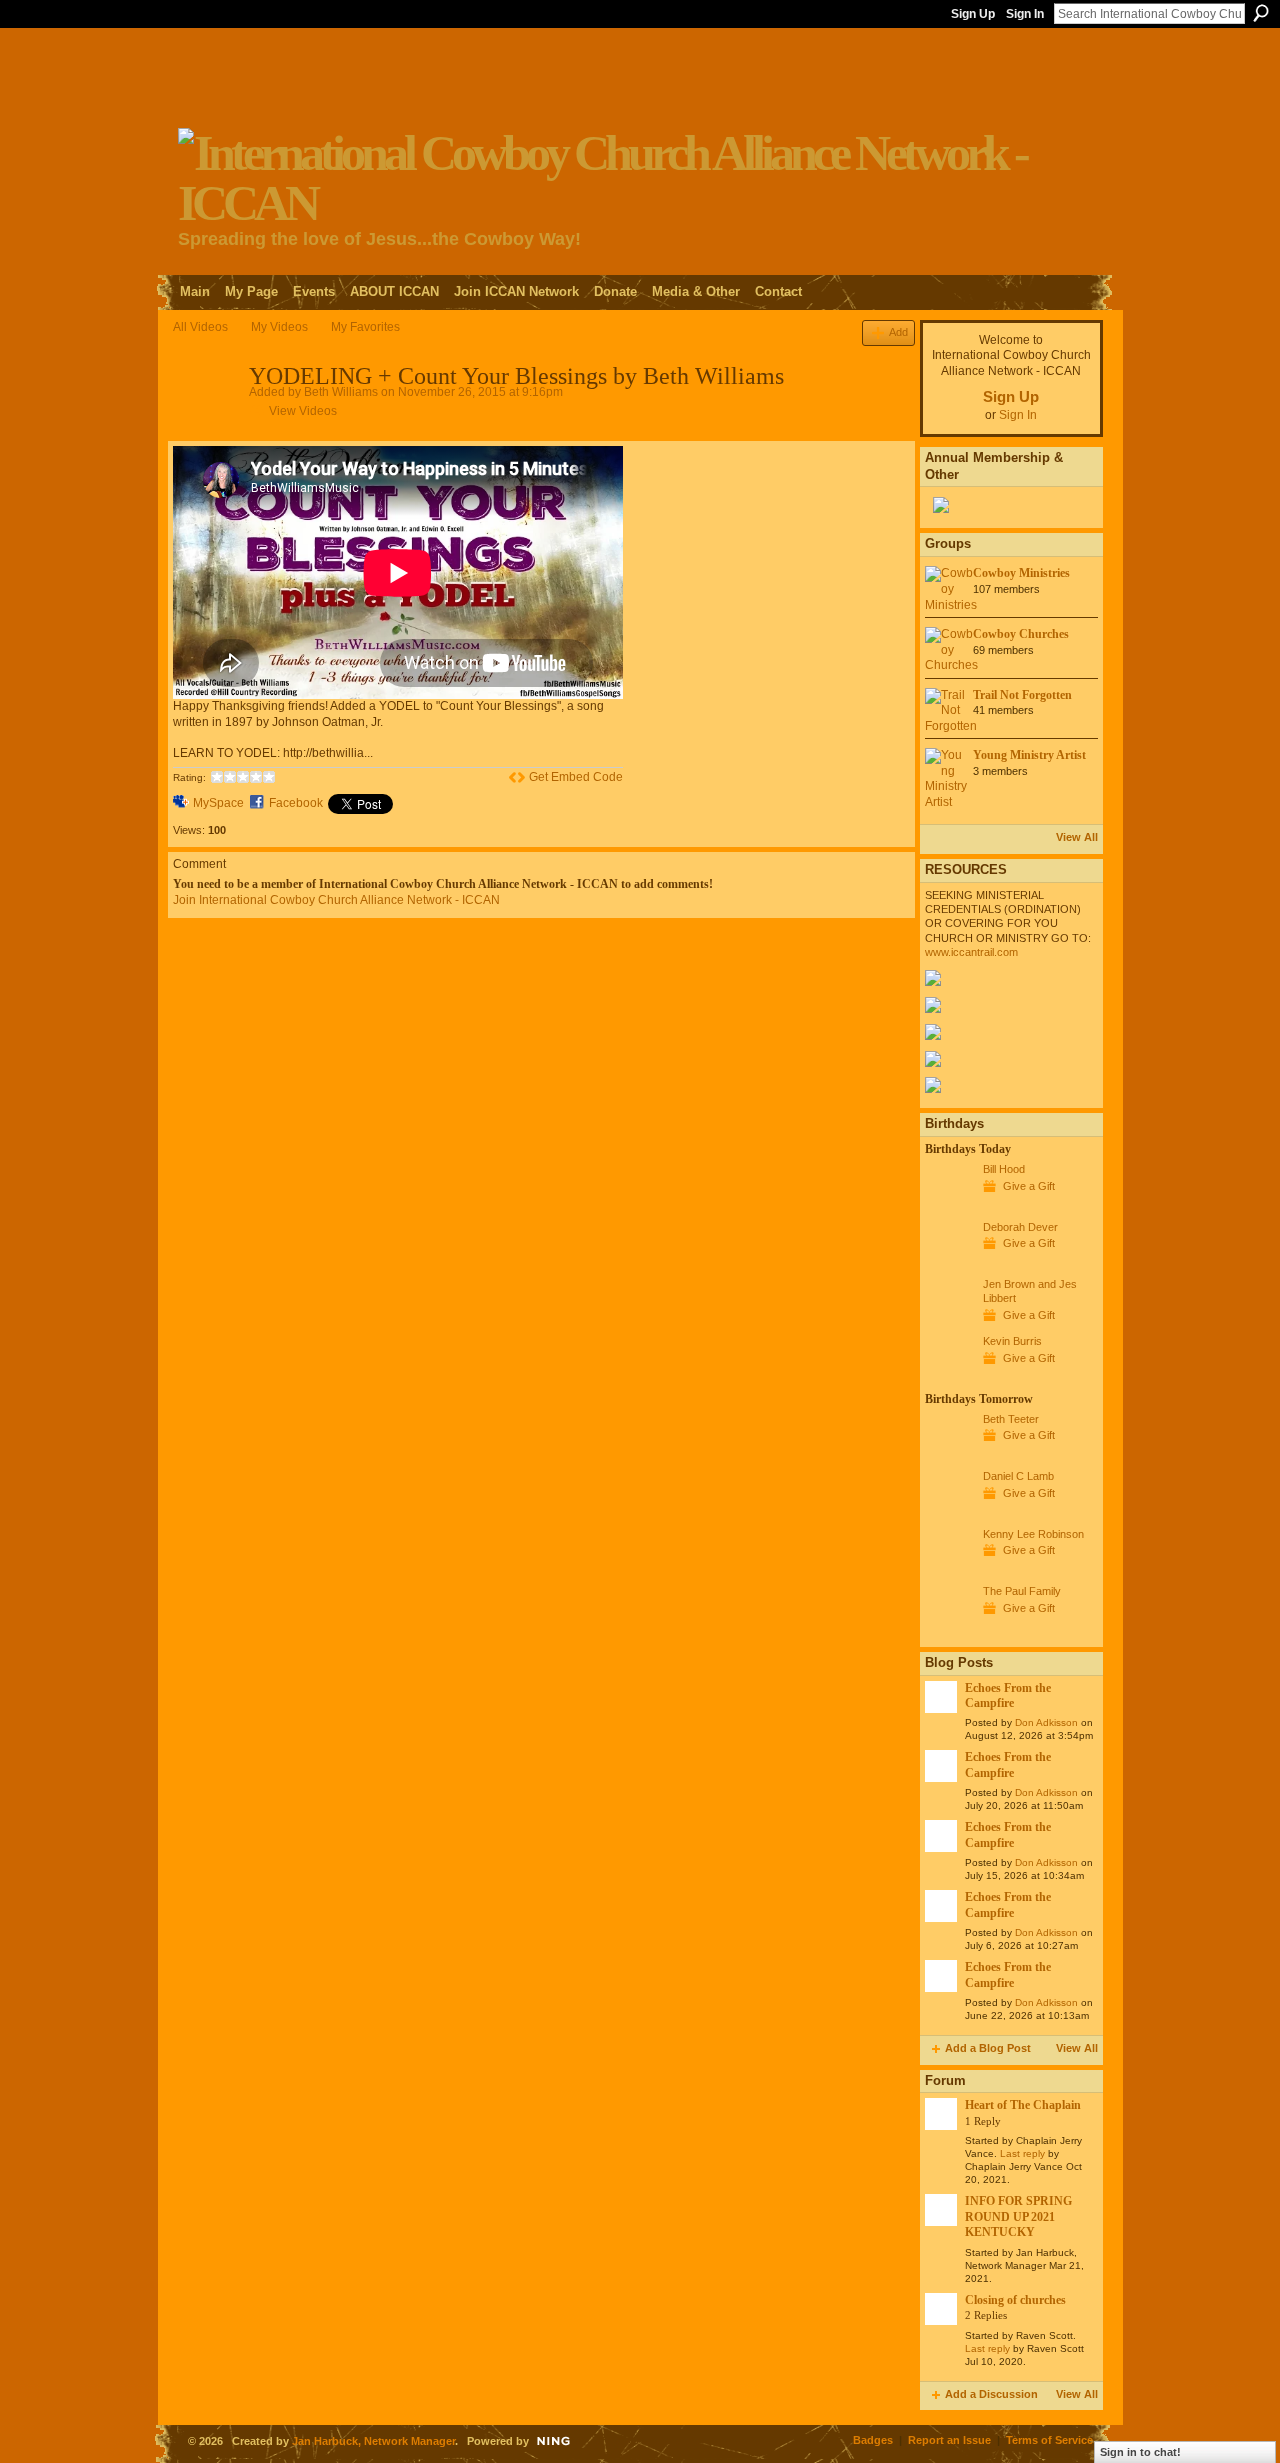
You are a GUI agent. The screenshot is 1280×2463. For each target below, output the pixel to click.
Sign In (1025, 14)
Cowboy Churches (1021, 634)
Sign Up (973, 14)
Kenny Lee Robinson (1033, 1534)
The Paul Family (1022, 1591)
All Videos (200, 327)
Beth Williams (341, 392)
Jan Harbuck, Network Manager (373, 2441)
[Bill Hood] (949, 1206)
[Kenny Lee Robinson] (949, 1571)
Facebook (296, 803)
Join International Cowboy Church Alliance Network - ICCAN (336, 900)
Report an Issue (949, 2440)
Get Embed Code (576, 777)
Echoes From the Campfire (1008, 1695)
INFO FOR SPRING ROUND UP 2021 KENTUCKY (1018, 2216)
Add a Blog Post (988, 2048)
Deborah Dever (1020, 1227)
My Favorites (365, 327)
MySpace (218, 803)
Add (898, 332)
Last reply (1022, 2153)
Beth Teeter (1011, 1419)
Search (1261, 13)
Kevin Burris (1012, 1341)
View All (1077, 837)
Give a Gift (1029, 1186)
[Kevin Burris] (949, 1378)
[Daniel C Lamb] (949, 1513)
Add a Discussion (991, 2394)
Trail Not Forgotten (1022, 695)
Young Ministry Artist (1029, 755)
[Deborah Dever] (949, 1264)
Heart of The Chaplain (1023, 2105)
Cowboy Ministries (1021, 573)
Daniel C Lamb (1018, 1476)
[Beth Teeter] (949, 1456)
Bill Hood (1004, 1169)
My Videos (279, 327)
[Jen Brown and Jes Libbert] (949, 1321)
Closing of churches (1015, 2300)
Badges (873, 2440)
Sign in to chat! (1140, 2452)
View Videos (303, 411)
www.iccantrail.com (971, 952)
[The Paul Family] (949, 1628)
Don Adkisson (1046, 1722)
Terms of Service (1049, 2440)
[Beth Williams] (210, 420)
